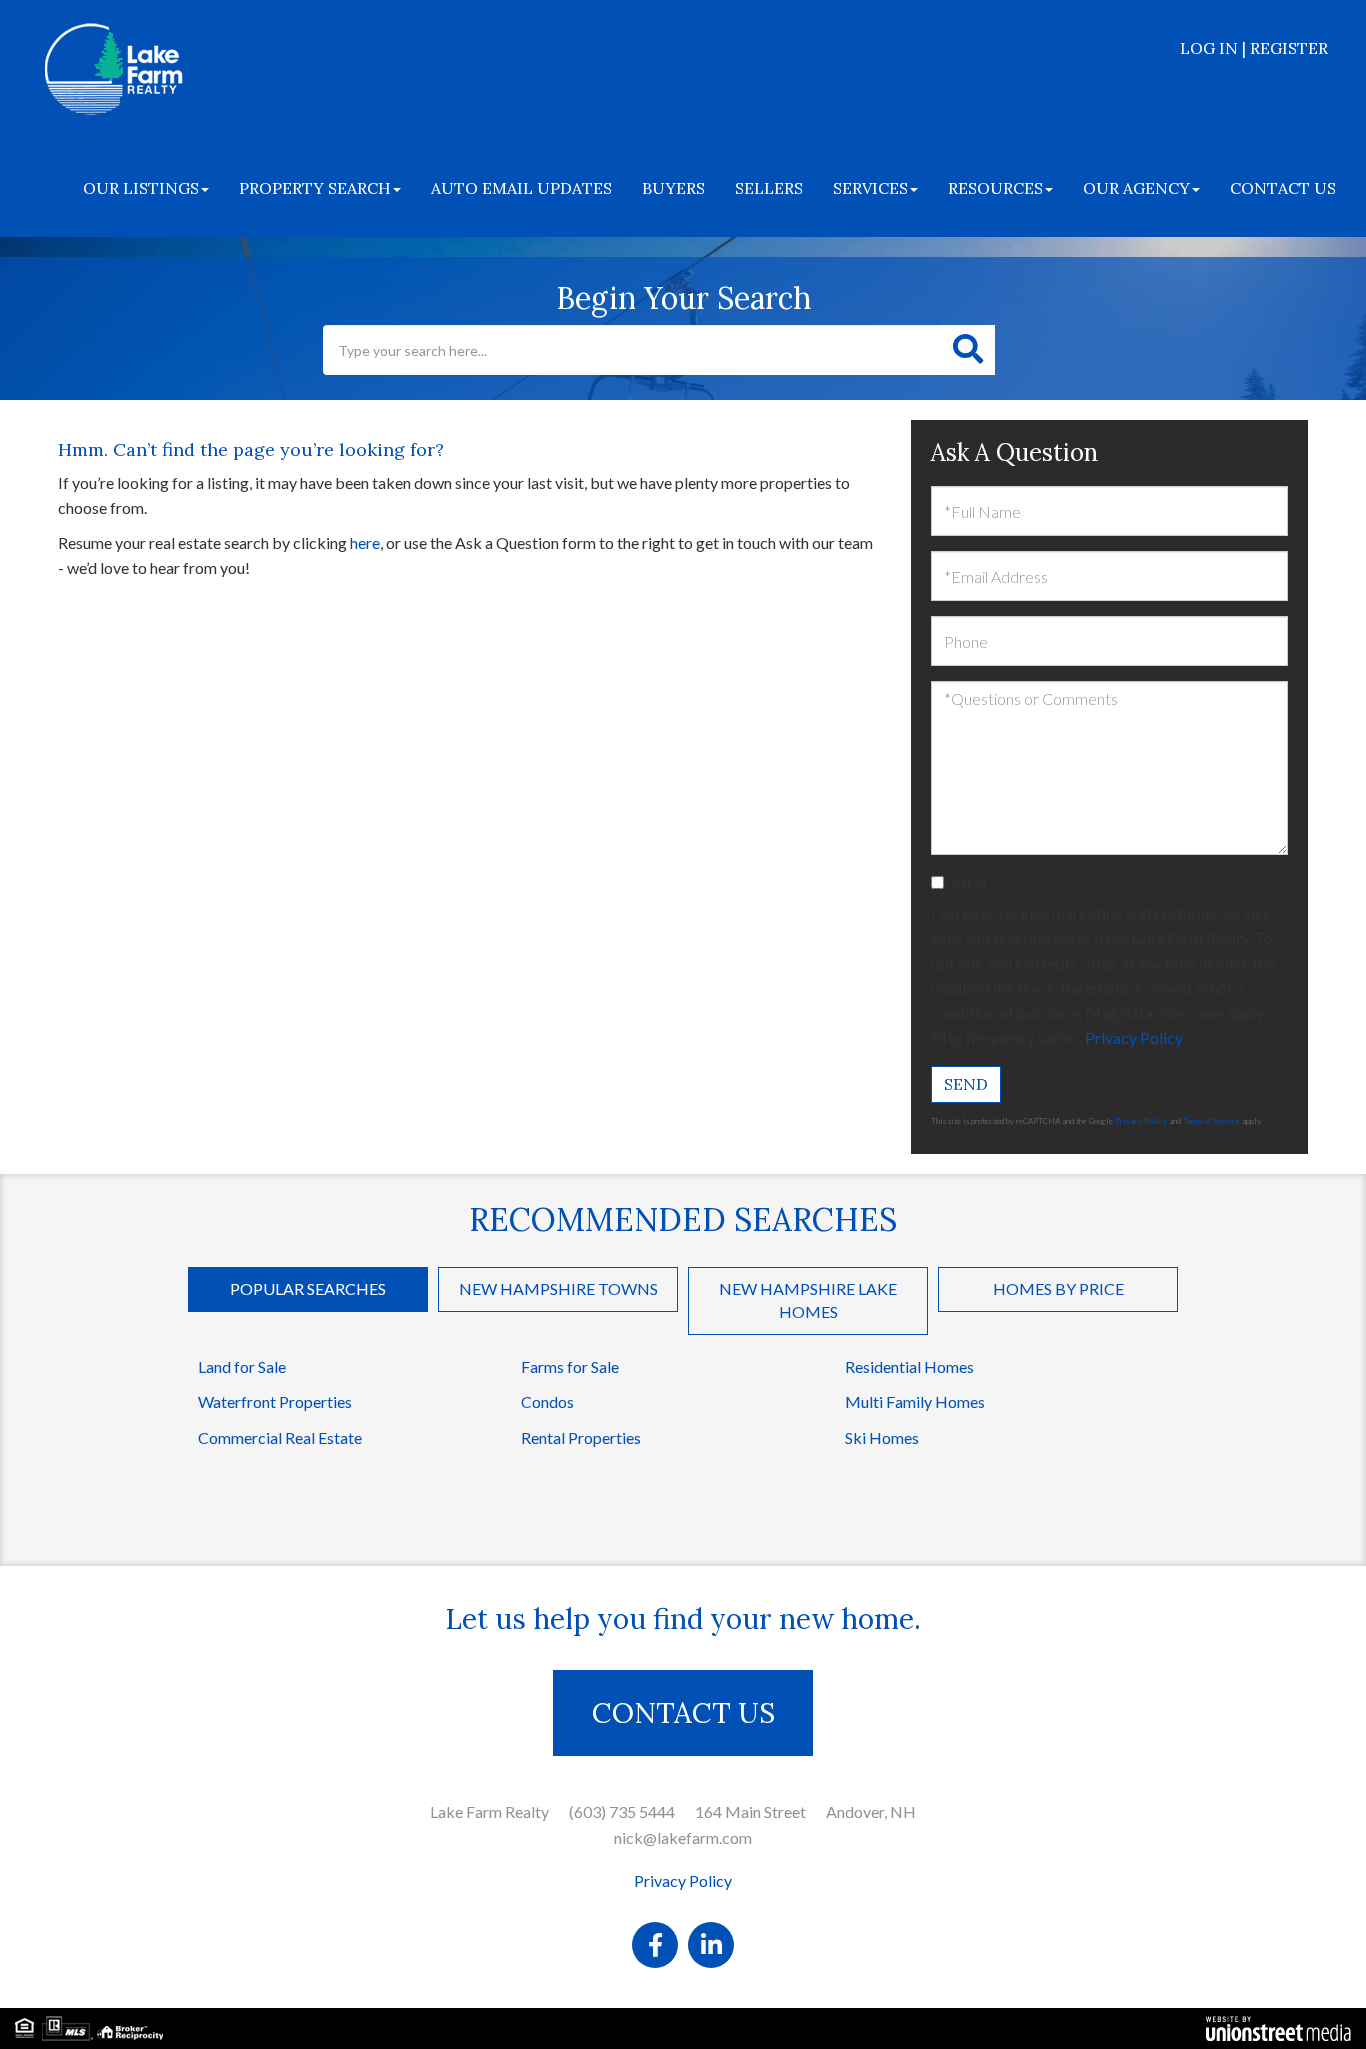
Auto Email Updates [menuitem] (521, 188)
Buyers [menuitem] (673, 188)
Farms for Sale (570, 1366)
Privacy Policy (1133, 1037)
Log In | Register (1254, 48)
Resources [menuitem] (995, 188)
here (365, 542)
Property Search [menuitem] (315, 188)
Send (966, 1084)
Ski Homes (882, 1437)
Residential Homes (909, 1366)
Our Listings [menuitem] (141, 188)
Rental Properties (581, 1437)
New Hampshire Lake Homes (808, 1300)
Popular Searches (308, 1288)
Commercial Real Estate (280, 1437)
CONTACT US (683, 1713)
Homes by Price (1058, 1288)
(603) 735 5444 (622, 1811)
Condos (547, 1401)
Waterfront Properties (275, 1401)
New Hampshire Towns (558, 1288)
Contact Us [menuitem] (1283, 188)
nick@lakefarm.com (683, 1837)
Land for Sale (242, 1366)
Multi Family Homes (915, 1401)
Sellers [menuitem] (769, 188)
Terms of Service (1211, 1121)
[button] (968, 350)
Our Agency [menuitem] (1136, 188)
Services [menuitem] (870, 188)
